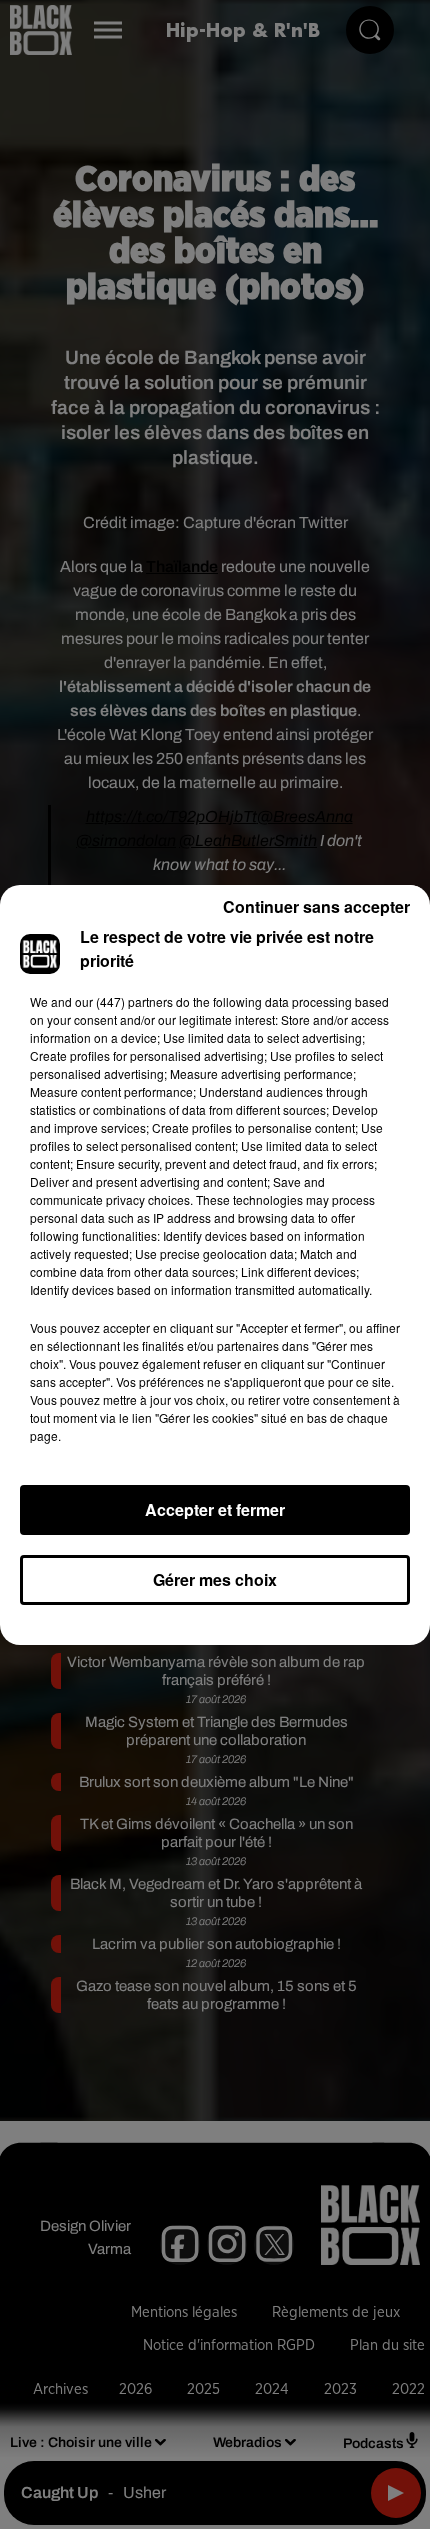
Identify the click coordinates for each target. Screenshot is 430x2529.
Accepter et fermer (215, 1509)
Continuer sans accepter (316, 906)
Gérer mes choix (215, 1579)
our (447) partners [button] (124, 1001)
